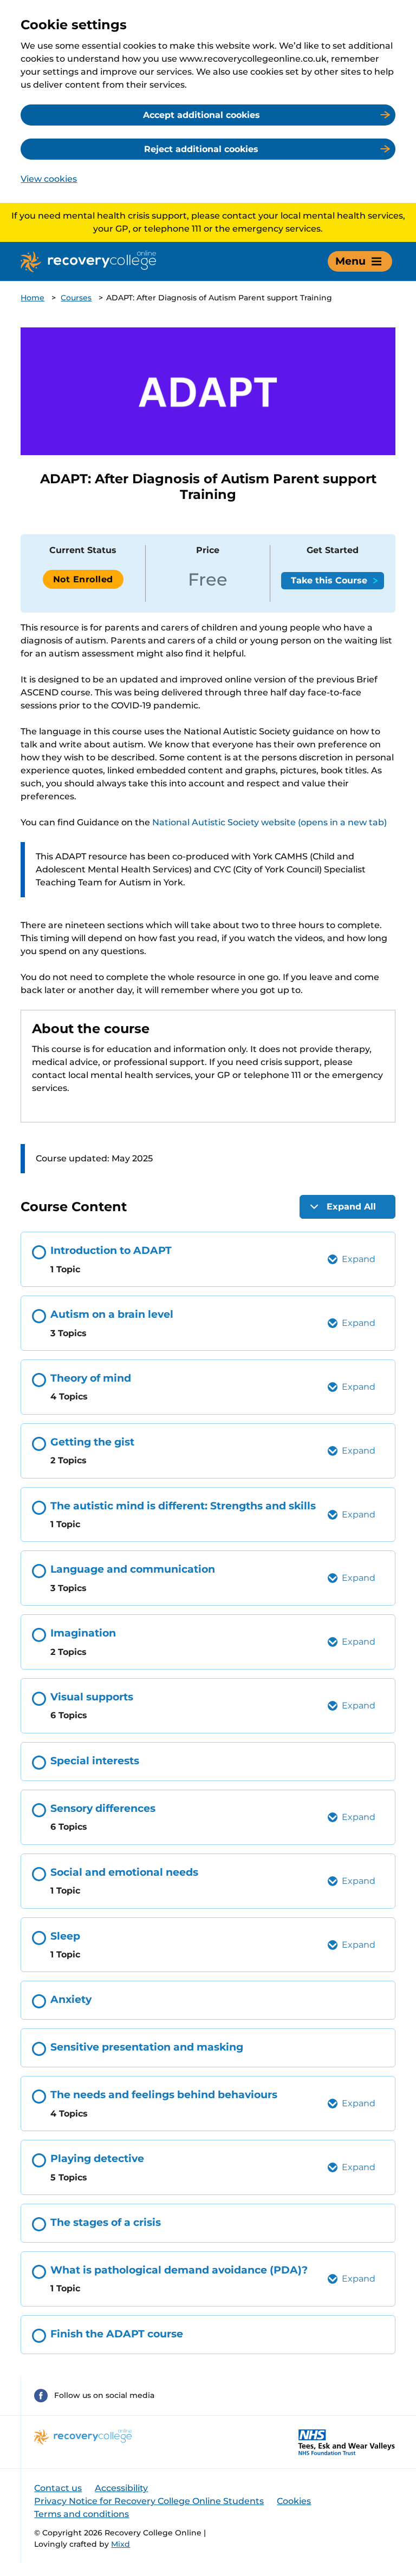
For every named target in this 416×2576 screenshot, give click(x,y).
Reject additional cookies (201, 149)
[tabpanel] (208, 898)
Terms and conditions (82, 2514)
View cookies (49, 179)
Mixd (121, 2544)
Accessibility (121, 2488)
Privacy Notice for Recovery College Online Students (149, 2501)
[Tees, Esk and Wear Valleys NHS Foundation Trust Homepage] (347, 2442)
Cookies (294, 2501)
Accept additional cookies (201, 115)
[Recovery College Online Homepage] (88, 261)
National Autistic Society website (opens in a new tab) (269, 822)
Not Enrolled (83, 579)
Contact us (58, 2488)
